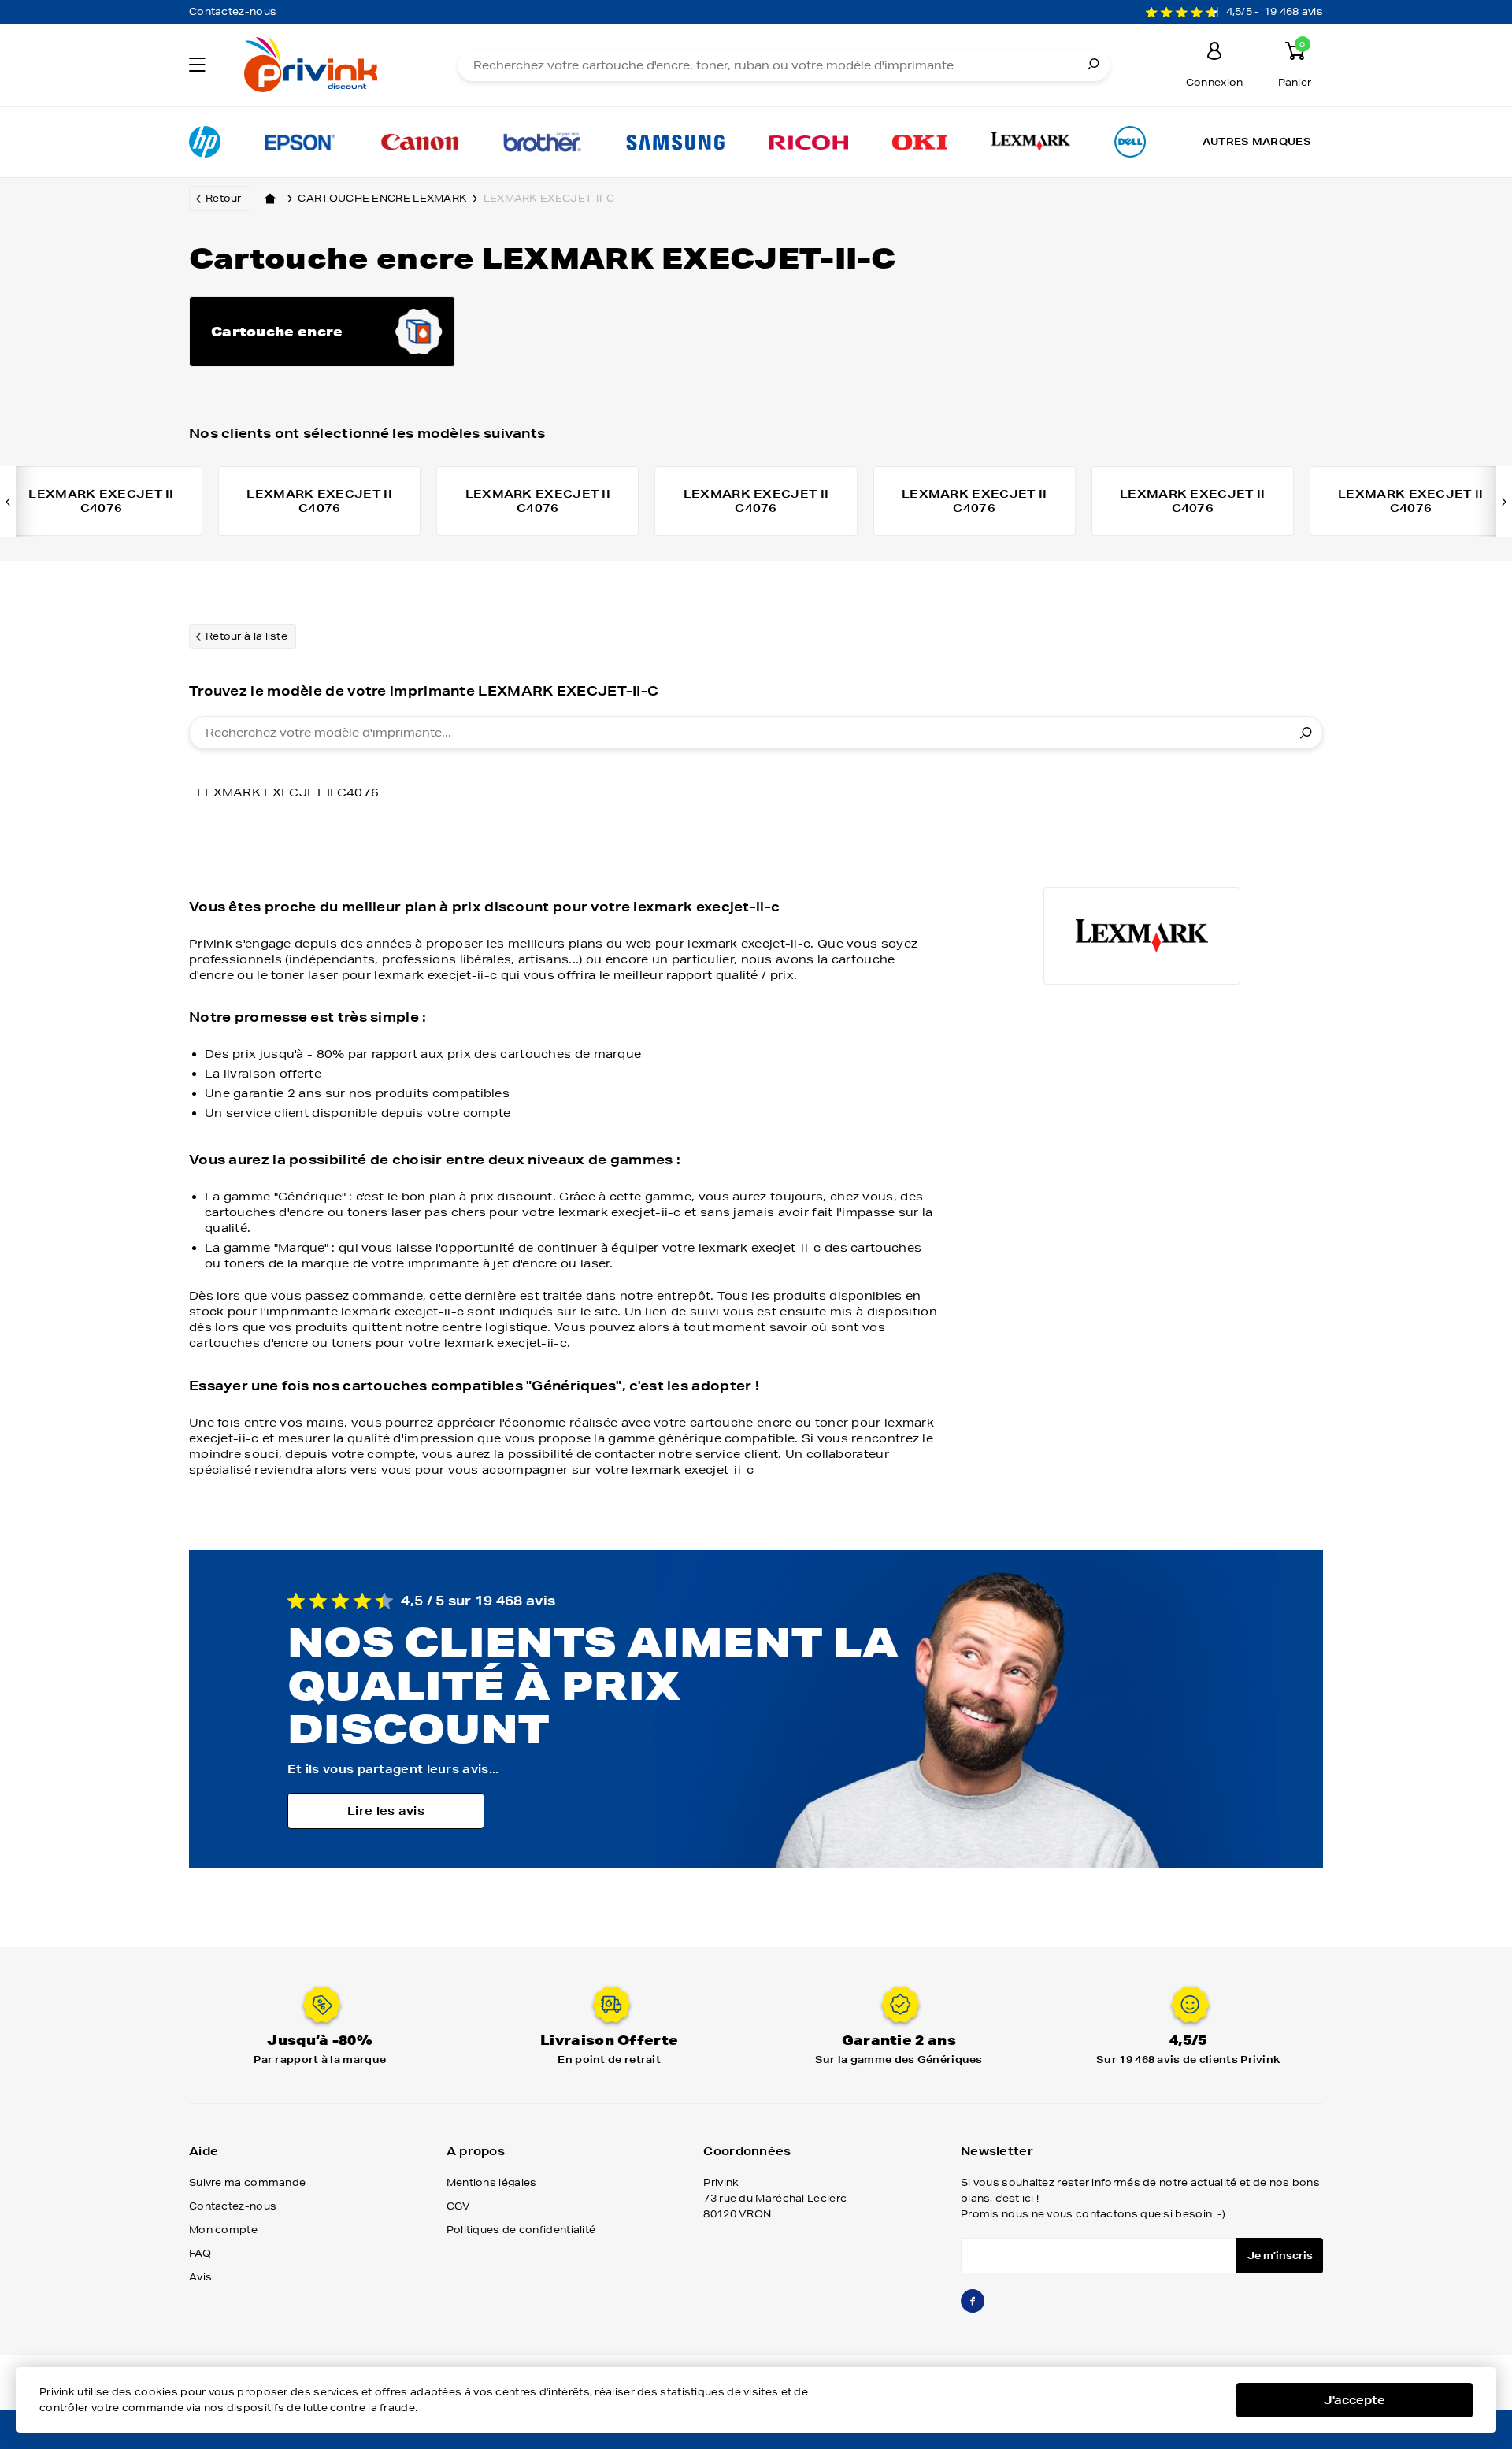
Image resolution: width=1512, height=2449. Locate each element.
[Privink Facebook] (973, 2308)
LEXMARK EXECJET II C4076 (288, 792)
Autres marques (1257, 141)
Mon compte (223, 2230)
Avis (200, 2277)
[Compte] (1214, 53)
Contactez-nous (233, 11)
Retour (224, 198)
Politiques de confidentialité (521, 2230)
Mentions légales (492, 2182)
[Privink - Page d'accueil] (329, 67)
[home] (270, 199)
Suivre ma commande (247, 2182)
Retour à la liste (246, 636)
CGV (459, 2206)
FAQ (200, 2253)
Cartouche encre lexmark (382, 198)
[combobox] (756, 733)
